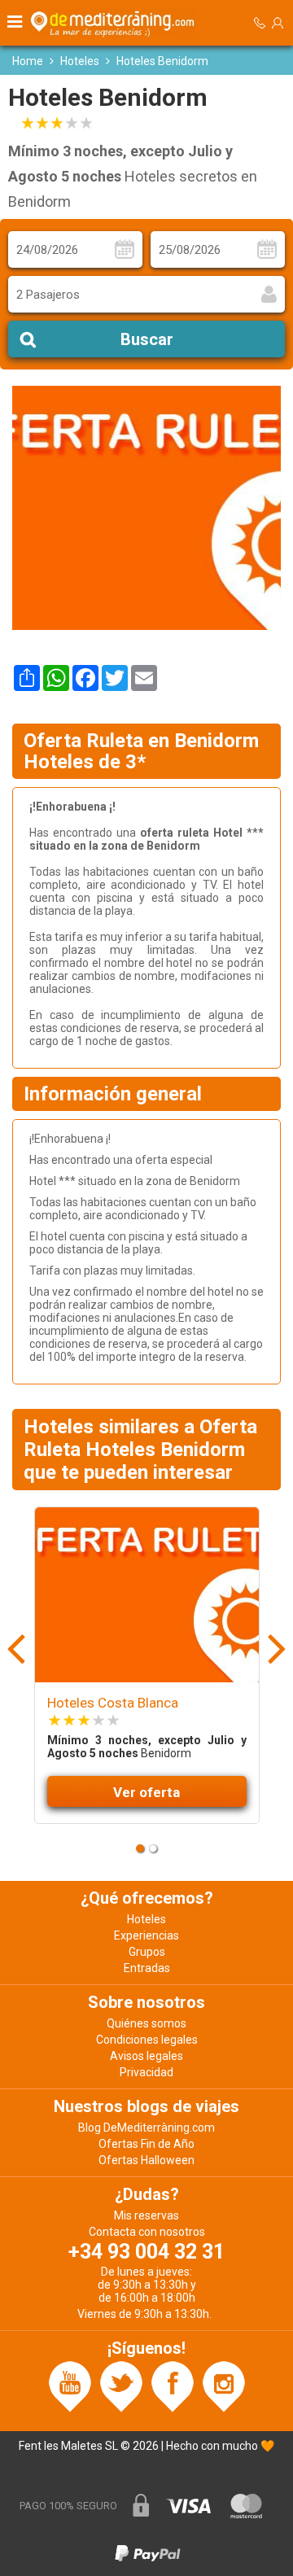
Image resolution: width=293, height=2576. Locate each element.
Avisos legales (146, 2056)
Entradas (147, 1968)
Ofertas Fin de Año (146, 2144)
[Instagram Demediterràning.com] (224, 2386)
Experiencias (146, 1935)
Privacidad (146, 2072)
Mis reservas (146, 2215)
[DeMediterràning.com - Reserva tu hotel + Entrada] (115, 23)
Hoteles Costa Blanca (113, 1703)
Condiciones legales (147, 2040)
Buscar (147, 339)
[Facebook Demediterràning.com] (173, 2386)
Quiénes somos (146, 2023)
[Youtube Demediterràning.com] (70, 2386)
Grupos (147, 1952)
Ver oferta (146, 1792)
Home (28, 61)
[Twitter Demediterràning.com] (121, 2386)
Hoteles (80, 61)
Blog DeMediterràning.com (146, 2128)
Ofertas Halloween (146, 2160)
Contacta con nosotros (147, 2232)
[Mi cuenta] (278, 23)
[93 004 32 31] (260, 23)
